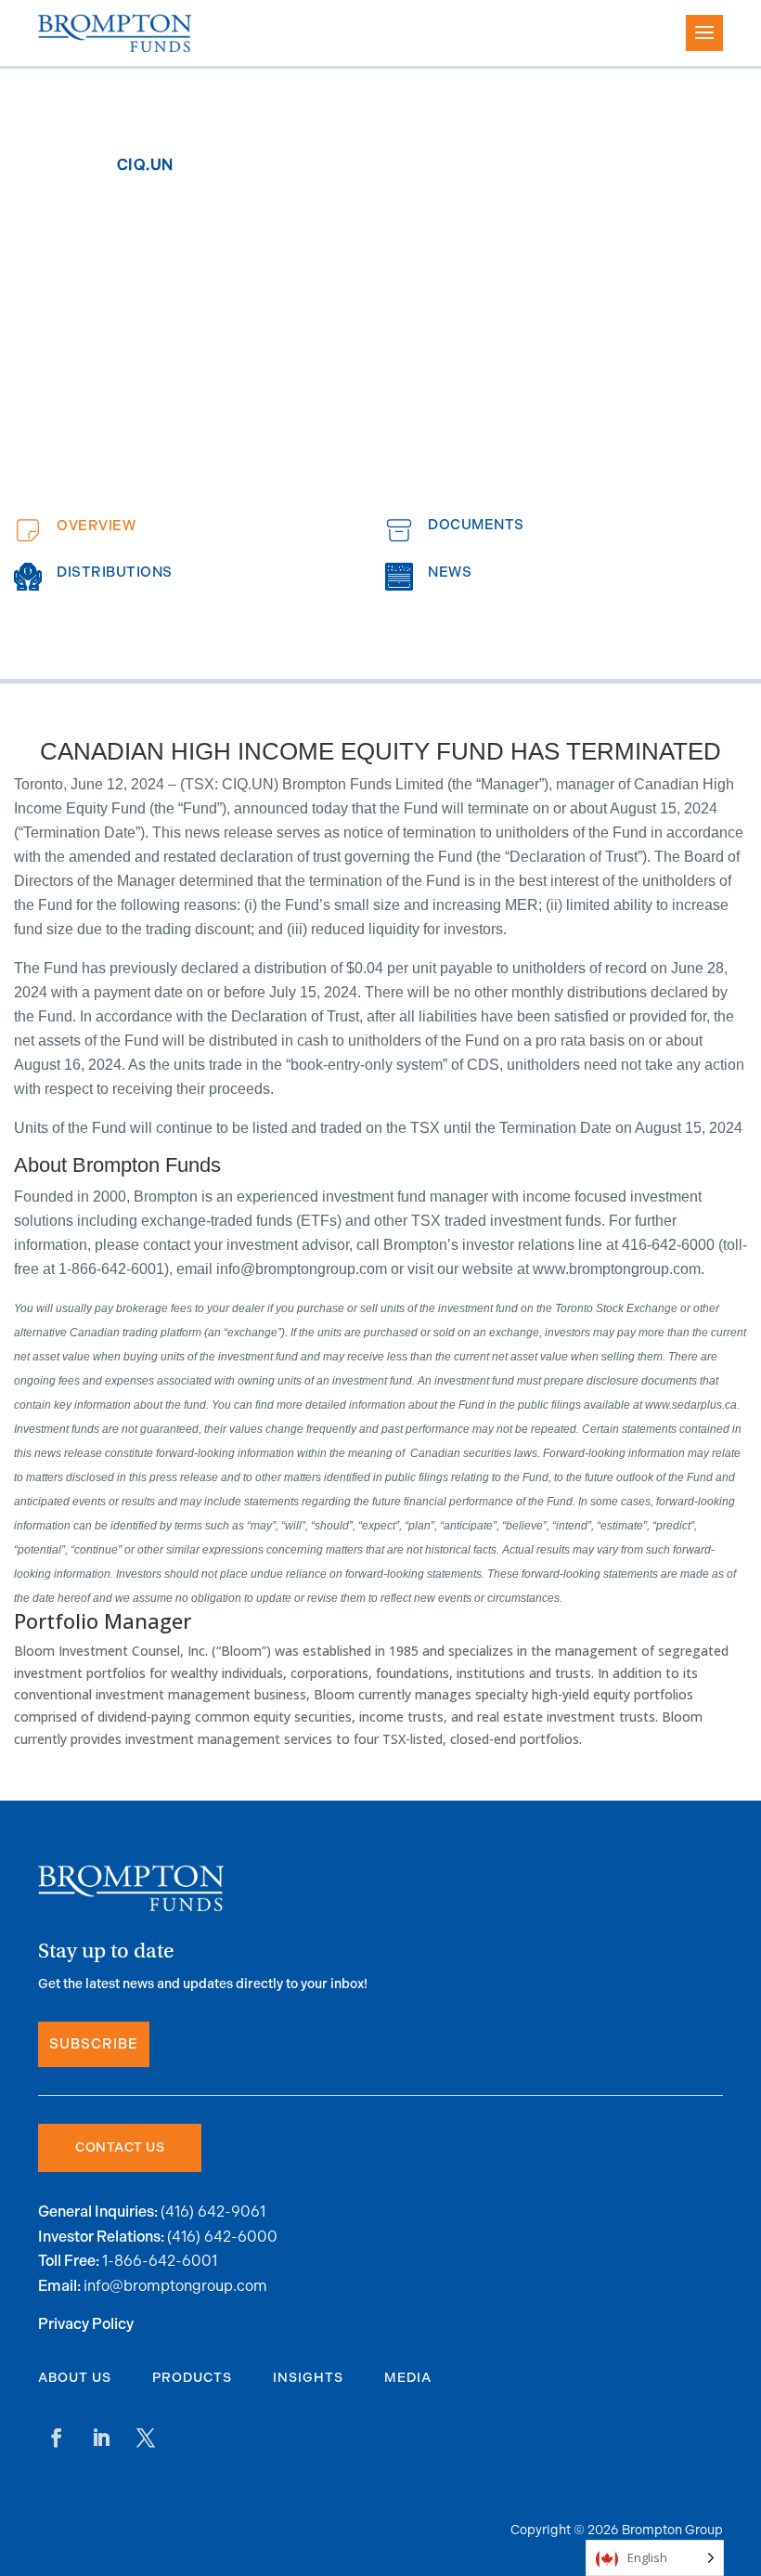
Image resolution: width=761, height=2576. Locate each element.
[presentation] (195, 530)
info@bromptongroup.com (175, 2286)
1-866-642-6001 (160, 2261)
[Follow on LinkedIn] (101, 2438)
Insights (308, 2378)
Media (408, 2378)
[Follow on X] (146, 2438)
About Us (75, 2378)
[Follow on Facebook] (57, 2438)
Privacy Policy (86, 2325)
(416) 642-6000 (222, 2237)
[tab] (195, 530)
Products (192, 2378)
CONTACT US (120, 2147)
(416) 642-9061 (213, 2212)
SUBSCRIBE (94, 2044)
